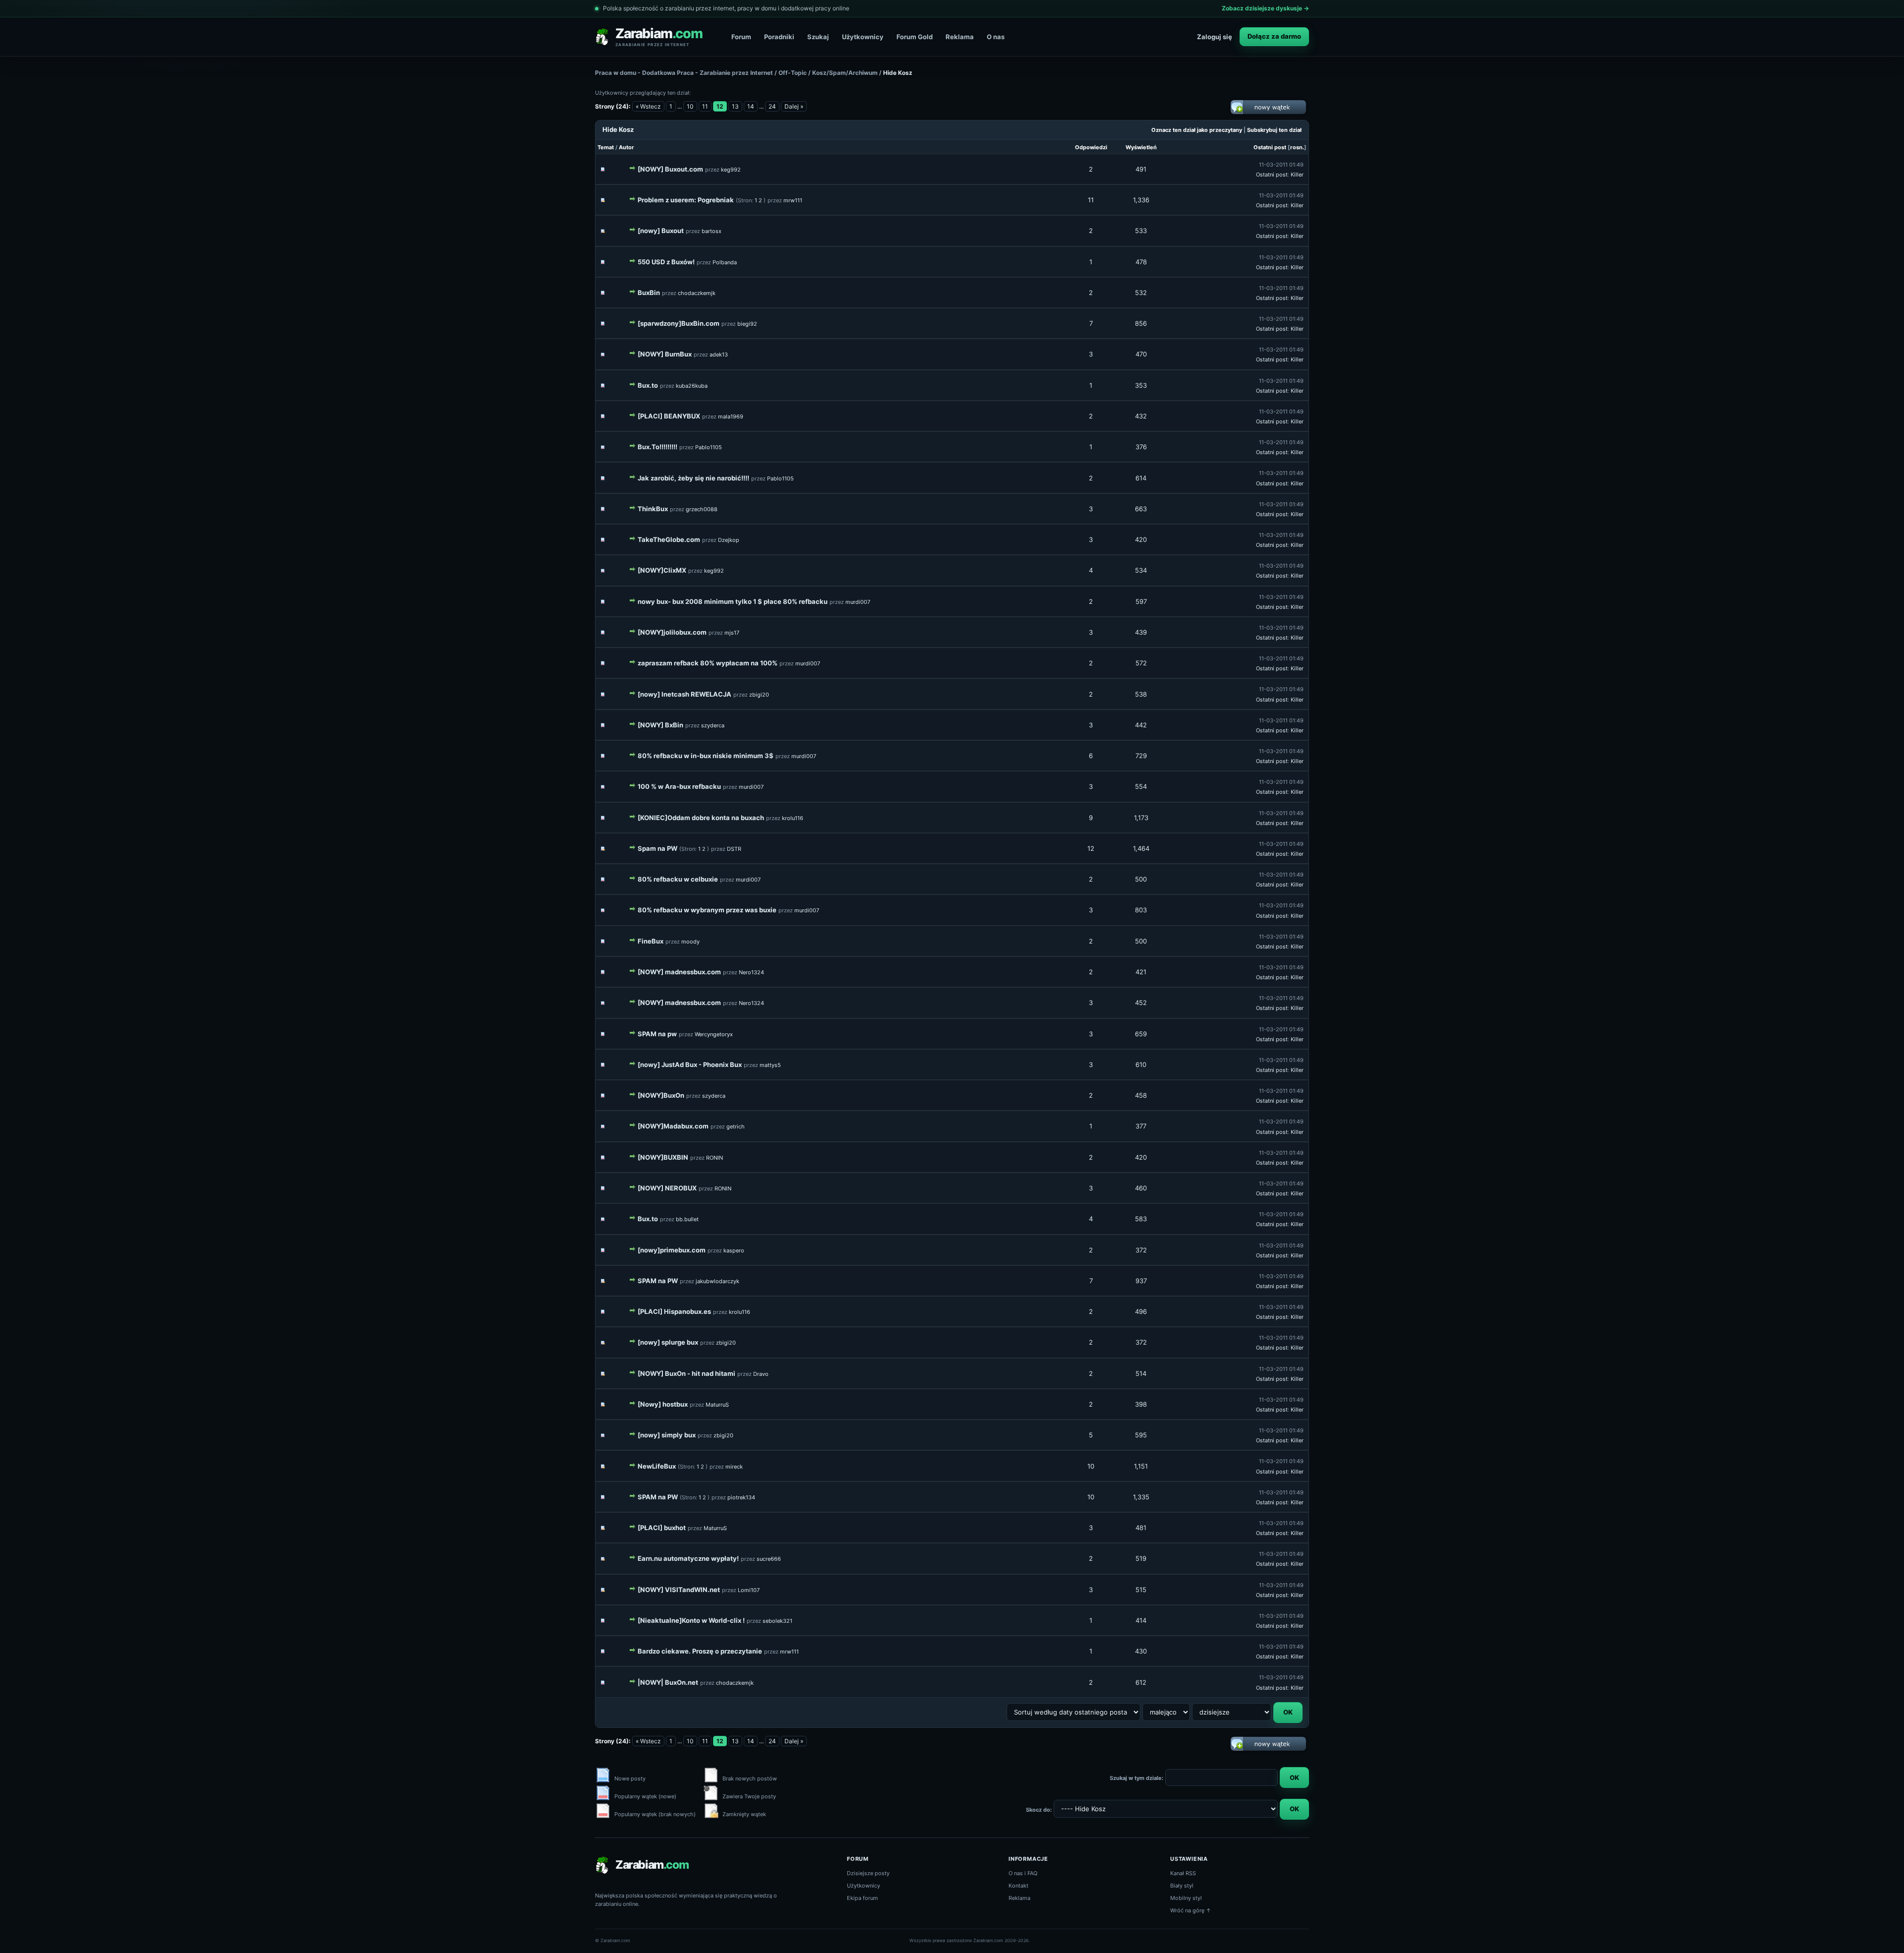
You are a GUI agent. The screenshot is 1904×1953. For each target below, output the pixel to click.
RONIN (714, 1158)
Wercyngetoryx (714, 1034)
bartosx (712, 231)
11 (705, 106)
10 (690, 106)
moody (690, 942)
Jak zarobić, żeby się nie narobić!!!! (693, 478)
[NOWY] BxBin (660, 725)
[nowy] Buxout (661, 231)
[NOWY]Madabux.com (673, 1126)
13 (735, 106)
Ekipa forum (863, 1898)
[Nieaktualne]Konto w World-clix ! (691, 1620)
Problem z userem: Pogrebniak (686, 200)
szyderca (713, 725)
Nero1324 (751, 972)
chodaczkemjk (697, 293)
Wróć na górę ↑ (1191, 1910)
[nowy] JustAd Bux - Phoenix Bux (690, 1065)
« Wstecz (648, 106)
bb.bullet (687, 1219)
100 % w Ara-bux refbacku (679, 786)
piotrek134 (741, 1497)
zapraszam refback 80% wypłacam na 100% (708, 663)
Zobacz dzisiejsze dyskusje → (1265, 8)
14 (751, 106)
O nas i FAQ (1023, 1873)
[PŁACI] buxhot (662, 1528)
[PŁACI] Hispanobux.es (674, 1311)
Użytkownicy (863, 37)
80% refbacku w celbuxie (678, 879)
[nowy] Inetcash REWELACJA (684, 694)
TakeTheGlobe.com (669, 539)
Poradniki (779, 37)
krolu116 (793, 818)
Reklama (960, 37)
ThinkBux (653, 509)
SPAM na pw (657, 1034)
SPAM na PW (658, 1281)
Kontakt (1018, 1886)
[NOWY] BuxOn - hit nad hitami (686, 1373)
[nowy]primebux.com (672, 1250)
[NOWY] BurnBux (665, 354)
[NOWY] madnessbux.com (679, 972)
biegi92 (747, 324)
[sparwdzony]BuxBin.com (679, 323)
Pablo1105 (709, 447)
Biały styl (1182, 1886)
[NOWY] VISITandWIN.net (679, 1590)
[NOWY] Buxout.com (670, 169)
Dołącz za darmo (1274, 36)
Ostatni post (1270, 147)
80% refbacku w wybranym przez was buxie (707, 910)
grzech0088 (702, 509)
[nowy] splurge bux (668, 1342)
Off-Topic (793, 73)
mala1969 (731, 416)
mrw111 (793, 200)
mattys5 (770, 1065)
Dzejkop (729, 540)
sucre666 (769, 1559)
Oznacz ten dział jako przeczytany (1197, 130)
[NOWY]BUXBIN (663, 1157)
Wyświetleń (1141, 147)
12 (1091, 848)
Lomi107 (749, 1590)
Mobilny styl (1186, 1898)
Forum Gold (915, 37)
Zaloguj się (1215, 37)
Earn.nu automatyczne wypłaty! (688, 1558)
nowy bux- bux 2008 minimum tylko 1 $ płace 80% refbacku (733, 601)
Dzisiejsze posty (868, 1873)
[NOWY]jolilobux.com (672, 632)
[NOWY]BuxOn (661, 1095)
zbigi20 (759, 695)
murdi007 (858, 602)
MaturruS (717, 1405)
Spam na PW (657, 848)
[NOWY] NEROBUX (667, 1188)
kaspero (734, 1250)
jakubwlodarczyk (717, 1281)
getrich (736, 1126)
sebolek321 (777, 1621)
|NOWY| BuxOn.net (668, 1682)
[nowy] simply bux (667, 1435)
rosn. (1297, 147)
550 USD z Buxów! (666, 262)
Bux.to (648, 385)
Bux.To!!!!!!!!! (657, 447)
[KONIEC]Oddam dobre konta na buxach (701, 818)
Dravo (761, 1374)
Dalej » (794, 106)
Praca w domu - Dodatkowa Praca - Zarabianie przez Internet (684, 73)
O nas (996, 37)
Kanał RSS (1183, 1873)
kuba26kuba (692, 386)
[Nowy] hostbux (663, 1404)
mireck (734, 1467)
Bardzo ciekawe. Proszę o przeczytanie (700, 1651)
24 (772, 106)
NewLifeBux (657, 1466)
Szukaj (818, 37)
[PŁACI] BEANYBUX (669, 416)
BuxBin (649, 293)
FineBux (651, 941)
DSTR (734, 849)
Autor (626, 147)
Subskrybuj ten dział (1274, 130)
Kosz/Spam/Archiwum (845, 73)
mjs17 (732, 633)
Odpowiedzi (1091, 147)
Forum (741, 37)
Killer (1297, 175)
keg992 (731, 170)
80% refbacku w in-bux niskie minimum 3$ (706, 756)
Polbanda (725, 262)
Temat (606, 147)
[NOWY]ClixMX (662, 570)
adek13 (719, 355)
